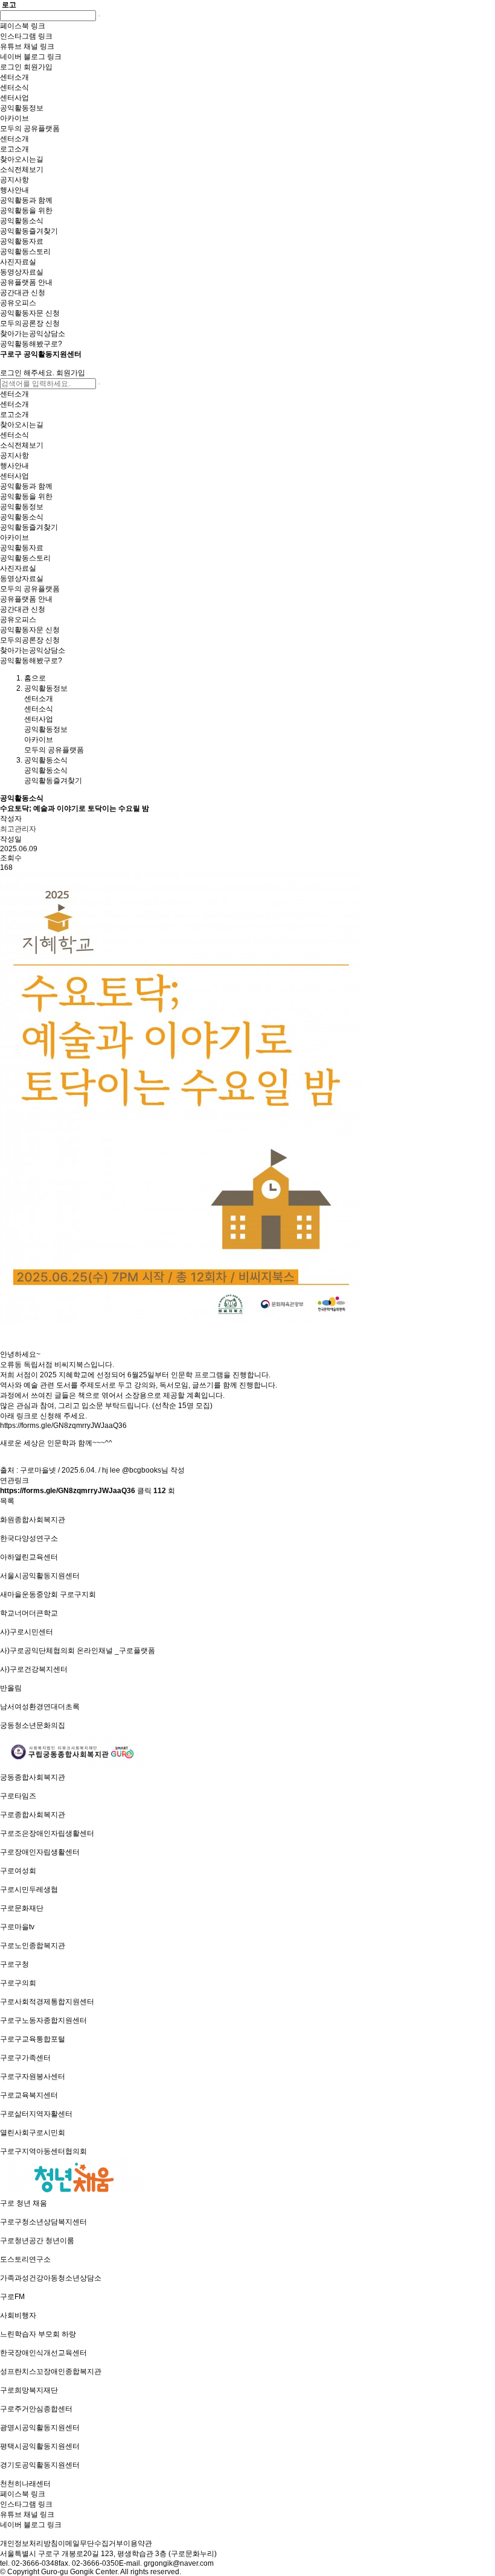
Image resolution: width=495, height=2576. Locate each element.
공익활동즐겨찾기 (53, 781)
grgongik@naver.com (179, 2563)
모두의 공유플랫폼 (54, 750)
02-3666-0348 (35, 2563)
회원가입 (71, 373)
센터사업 (39, 719)
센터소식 (39, 709)
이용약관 (138, 2543)
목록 (7, 1501)
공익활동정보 (46, 729)
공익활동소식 (46, 770)
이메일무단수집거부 (91, 2543)
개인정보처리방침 (29, 2543)
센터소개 (39, 699)
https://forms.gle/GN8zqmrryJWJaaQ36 (63, 1426)
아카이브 (39, 740)
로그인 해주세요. (27, 373)
